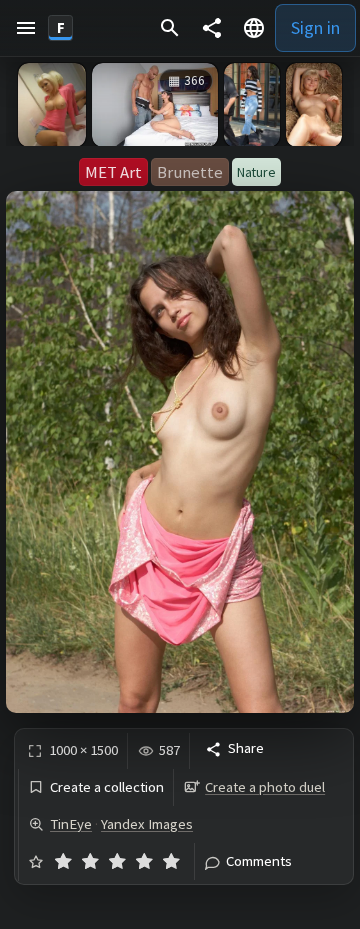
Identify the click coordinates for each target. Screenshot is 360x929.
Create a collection (107, 787)
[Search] (170, 28)
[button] (26, 28)
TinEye (71, 824)
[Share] (212, 28)
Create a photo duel (265, 787)
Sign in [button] (315, 27)
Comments (259, 861)
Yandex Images (147, 824)
